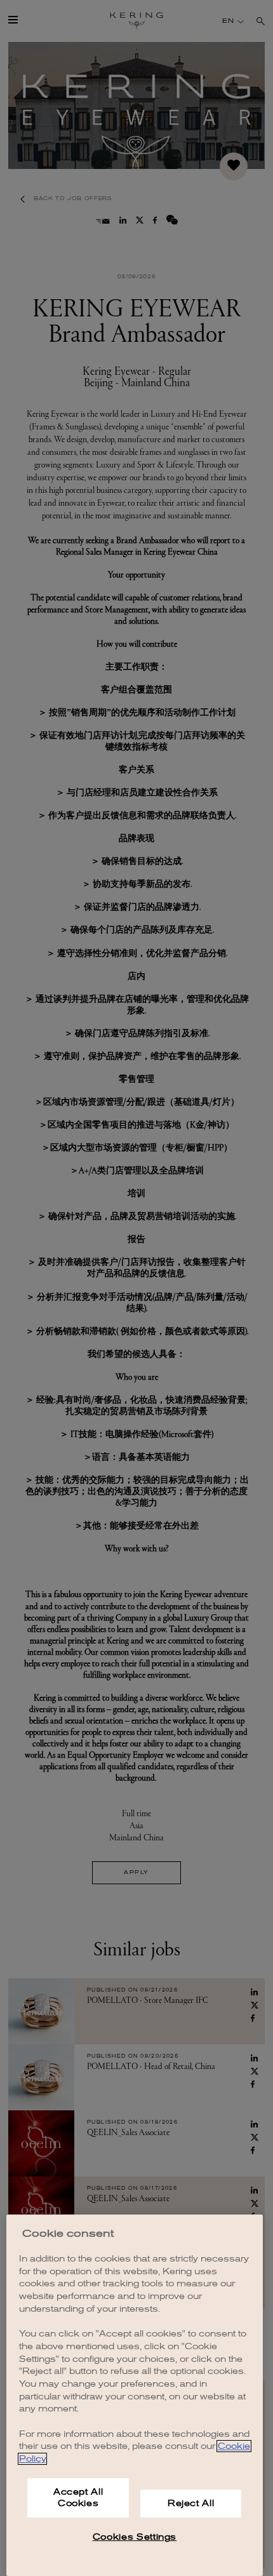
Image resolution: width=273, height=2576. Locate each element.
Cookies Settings (135, 2537)
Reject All (191, 2503)
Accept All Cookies (78, 2498)
